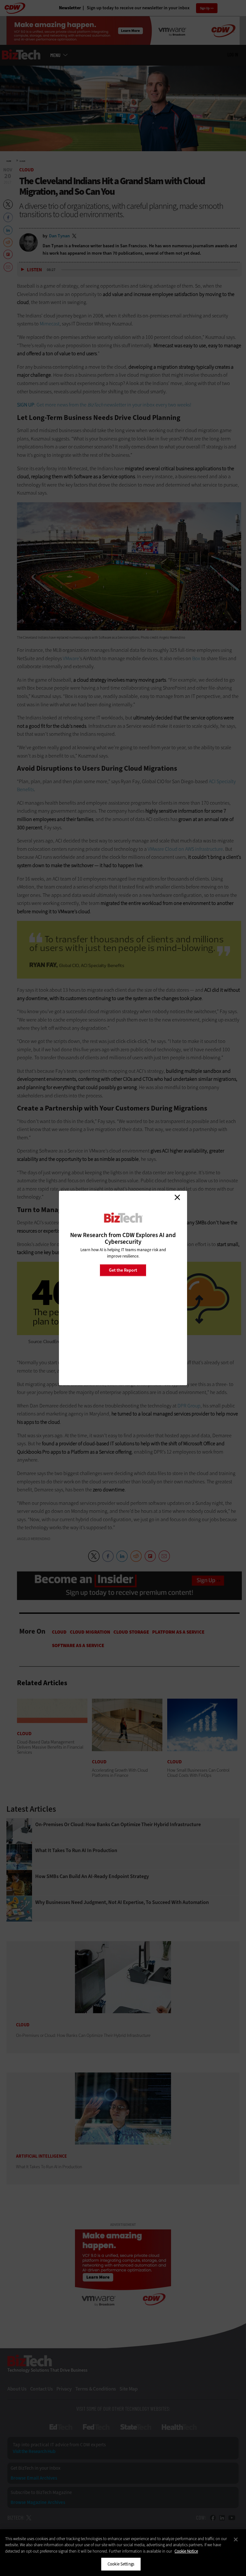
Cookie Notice (186, 2551)
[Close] (236, 2539)
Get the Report (123, 1270)
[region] (123, 2553)
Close (177, 1197)
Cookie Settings (121, 2564)
